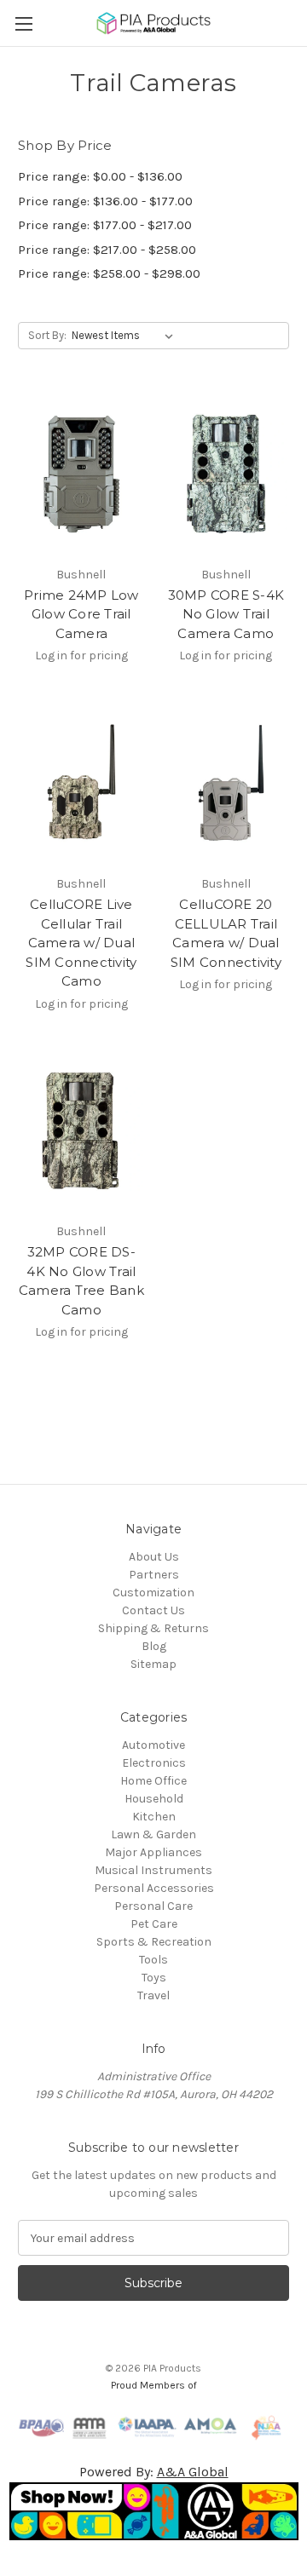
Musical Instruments (153, 1870)
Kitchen (154, 1817)
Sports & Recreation (154, 1942)
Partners (154, 1575)
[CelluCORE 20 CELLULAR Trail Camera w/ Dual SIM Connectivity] (226, 783)
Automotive (153, 1745)
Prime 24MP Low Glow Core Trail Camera (81, 614)
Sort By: (47, 335)
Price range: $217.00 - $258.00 (107, 250)
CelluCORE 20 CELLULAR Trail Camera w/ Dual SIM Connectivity (226, 933)
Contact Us (153, 1610)
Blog (154, 1646)
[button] (154, 2511)
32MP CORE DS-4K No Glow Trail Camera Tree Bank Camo (81, 1281)
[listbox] (126, 336)
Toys (154, 1978)
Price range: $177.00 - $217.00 (105, 225)
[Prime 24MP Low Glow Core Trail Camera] (81, 474)
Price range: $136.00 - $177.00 (105, 201)
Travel (153, 1995)
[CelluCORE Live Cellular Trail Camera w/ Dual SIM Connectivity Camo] (81, 783)
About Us (154, 1557)
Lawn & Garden (153, 1834)
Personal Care (153, 1906)
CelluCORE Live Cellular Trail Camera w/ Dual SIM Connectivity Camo (81, 943)
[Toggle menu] (23, 23)
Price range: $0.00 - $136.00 (100, 176)
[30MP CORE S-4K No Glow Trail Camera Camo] (226, 474)
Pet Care (154, 1924)
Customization (153, 1593)
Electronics (154, 1763)
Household (154, 1799)
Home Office (153, 1781)
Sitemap (153, 1664)
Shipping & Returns (153, 1628)
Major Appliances (153, 1852)
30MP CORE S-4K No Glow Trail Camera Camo (226, 614)
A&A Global (193, 2472)
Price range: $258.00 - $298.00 (109, 273)
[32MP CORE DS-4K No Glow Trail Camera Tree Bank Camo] (81, 1131)
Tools (153, 1960)
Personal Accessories (154, 1888)
